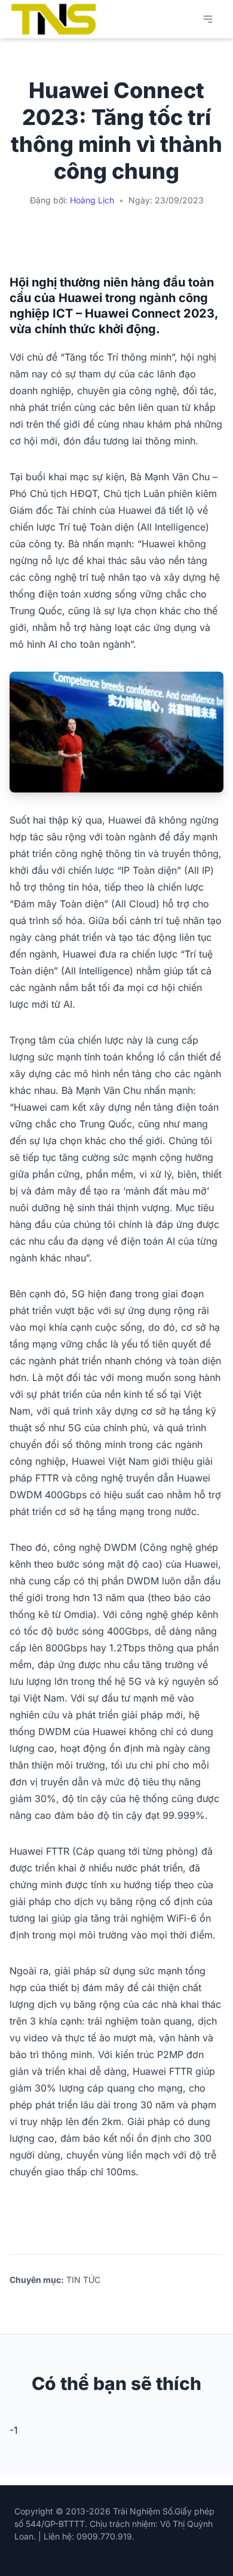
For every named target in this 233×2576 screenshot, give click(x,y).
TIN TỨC (83, 2280)
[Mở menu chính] (208, 19)
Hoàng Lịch (92, 200)
